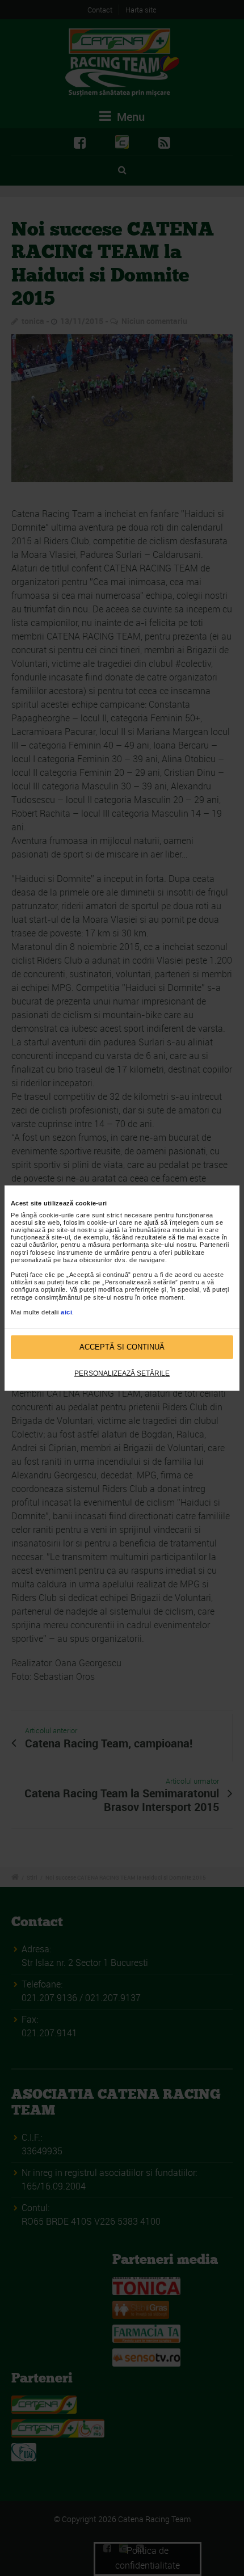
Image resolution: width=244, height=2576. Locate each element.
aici (66, 1312)
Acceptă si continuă (122, 1347)
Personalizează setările (122, 1373)
